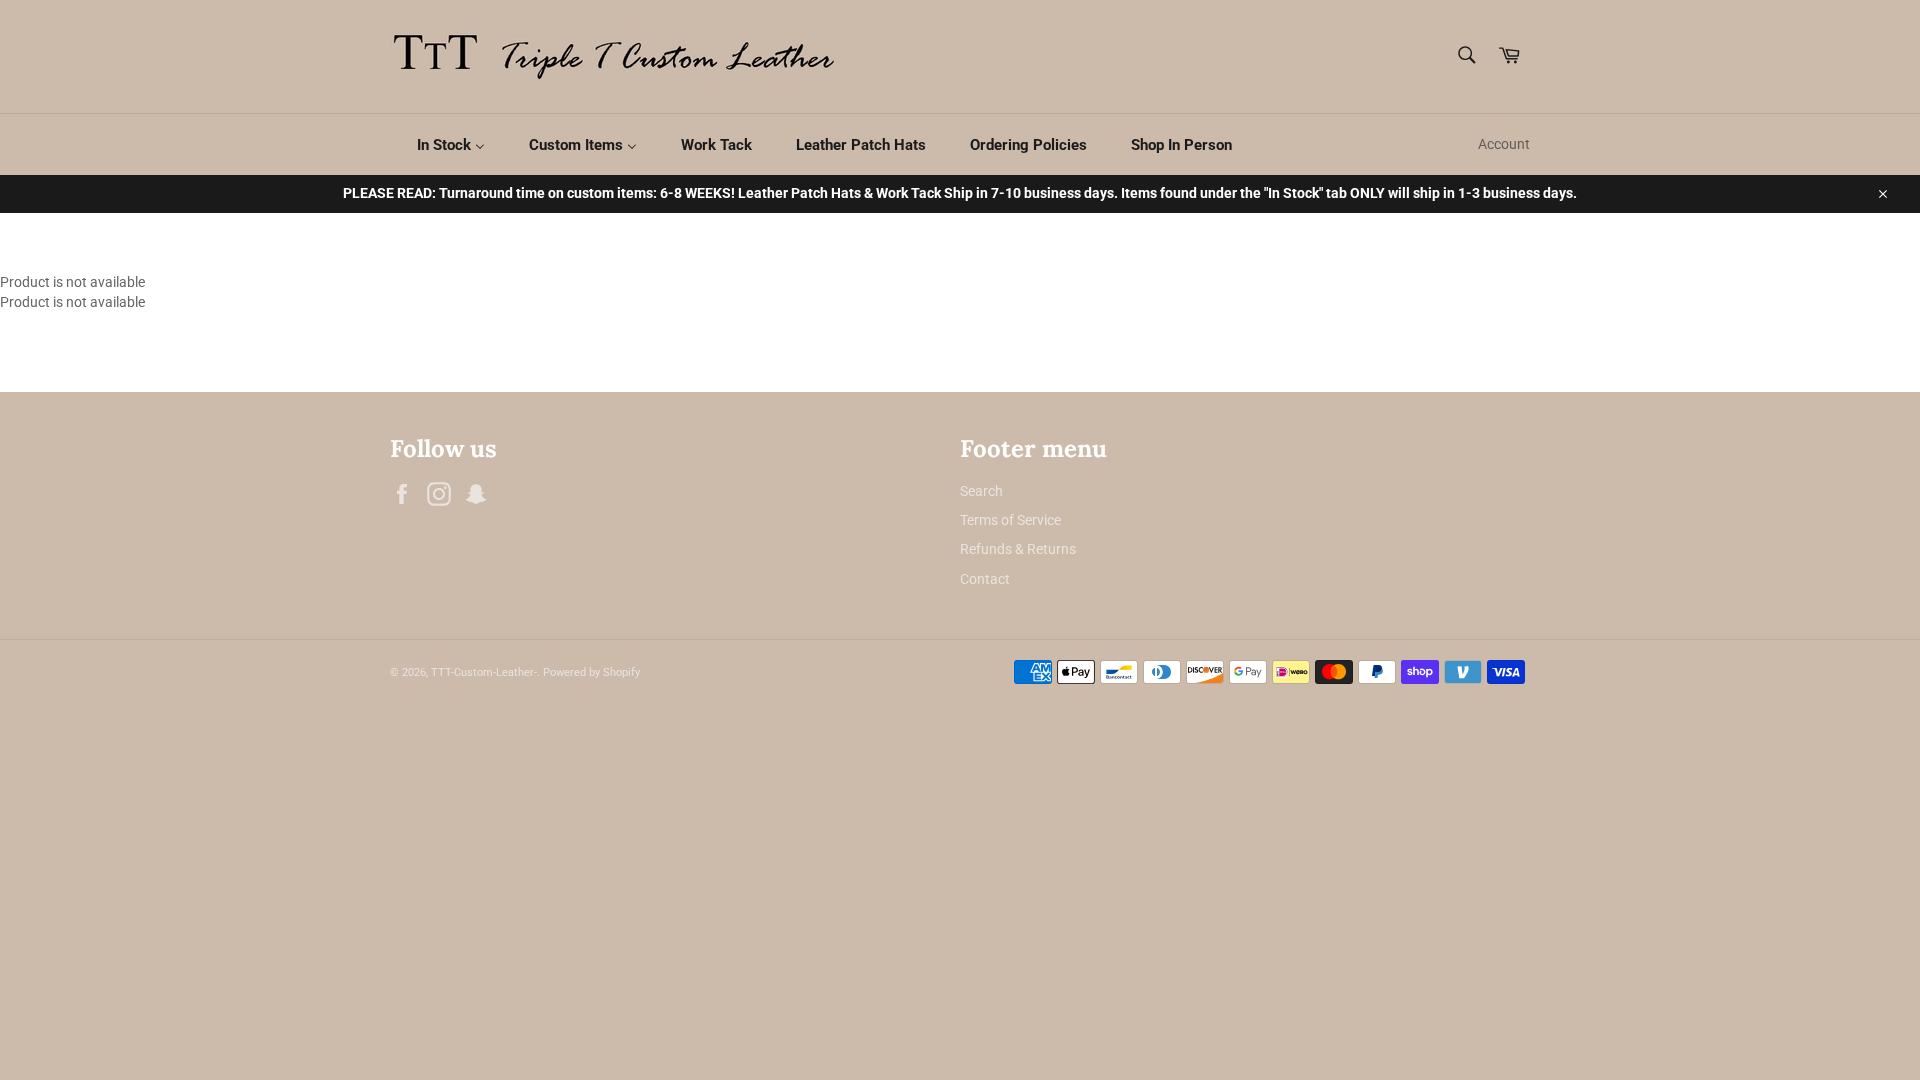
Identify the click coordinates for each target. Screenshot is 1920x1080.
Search (981, 491)
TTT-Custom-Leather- (484, 672)
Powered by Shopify (591, 672)
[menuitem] (438, 144)
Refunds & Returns (1018, 549)
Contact (985, 579)
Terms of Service (1010, 520)
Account (1504, 144)
